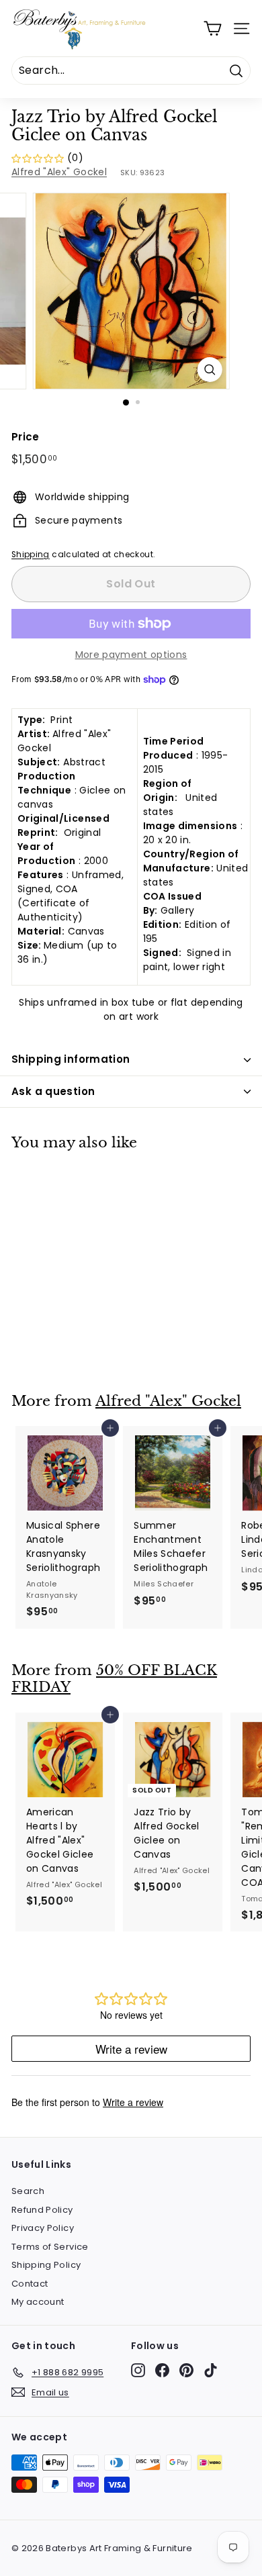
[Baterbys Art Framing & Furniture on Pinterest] (186, 2370)
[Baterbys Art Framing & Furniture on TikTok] (211, 2370)
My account (38, 2302)
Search (28, 2191)
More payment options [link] (131, 655)
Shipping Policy (46, 2265)
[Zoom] (209, 370)
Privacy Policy (43, 2228)
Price (26, 437)
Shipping (31, 555)
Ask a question (53, 1091)
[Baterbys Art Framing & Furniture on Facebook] (162, 2370)
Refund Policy (42, 2210)
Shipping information (71, 1059)
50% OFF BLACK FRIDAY (114, 1679)
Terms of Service (50, 2247)
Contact (30, 2284)
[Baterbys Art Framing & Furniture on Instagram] (138, 2370)
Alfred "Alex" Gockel (59, 172)
